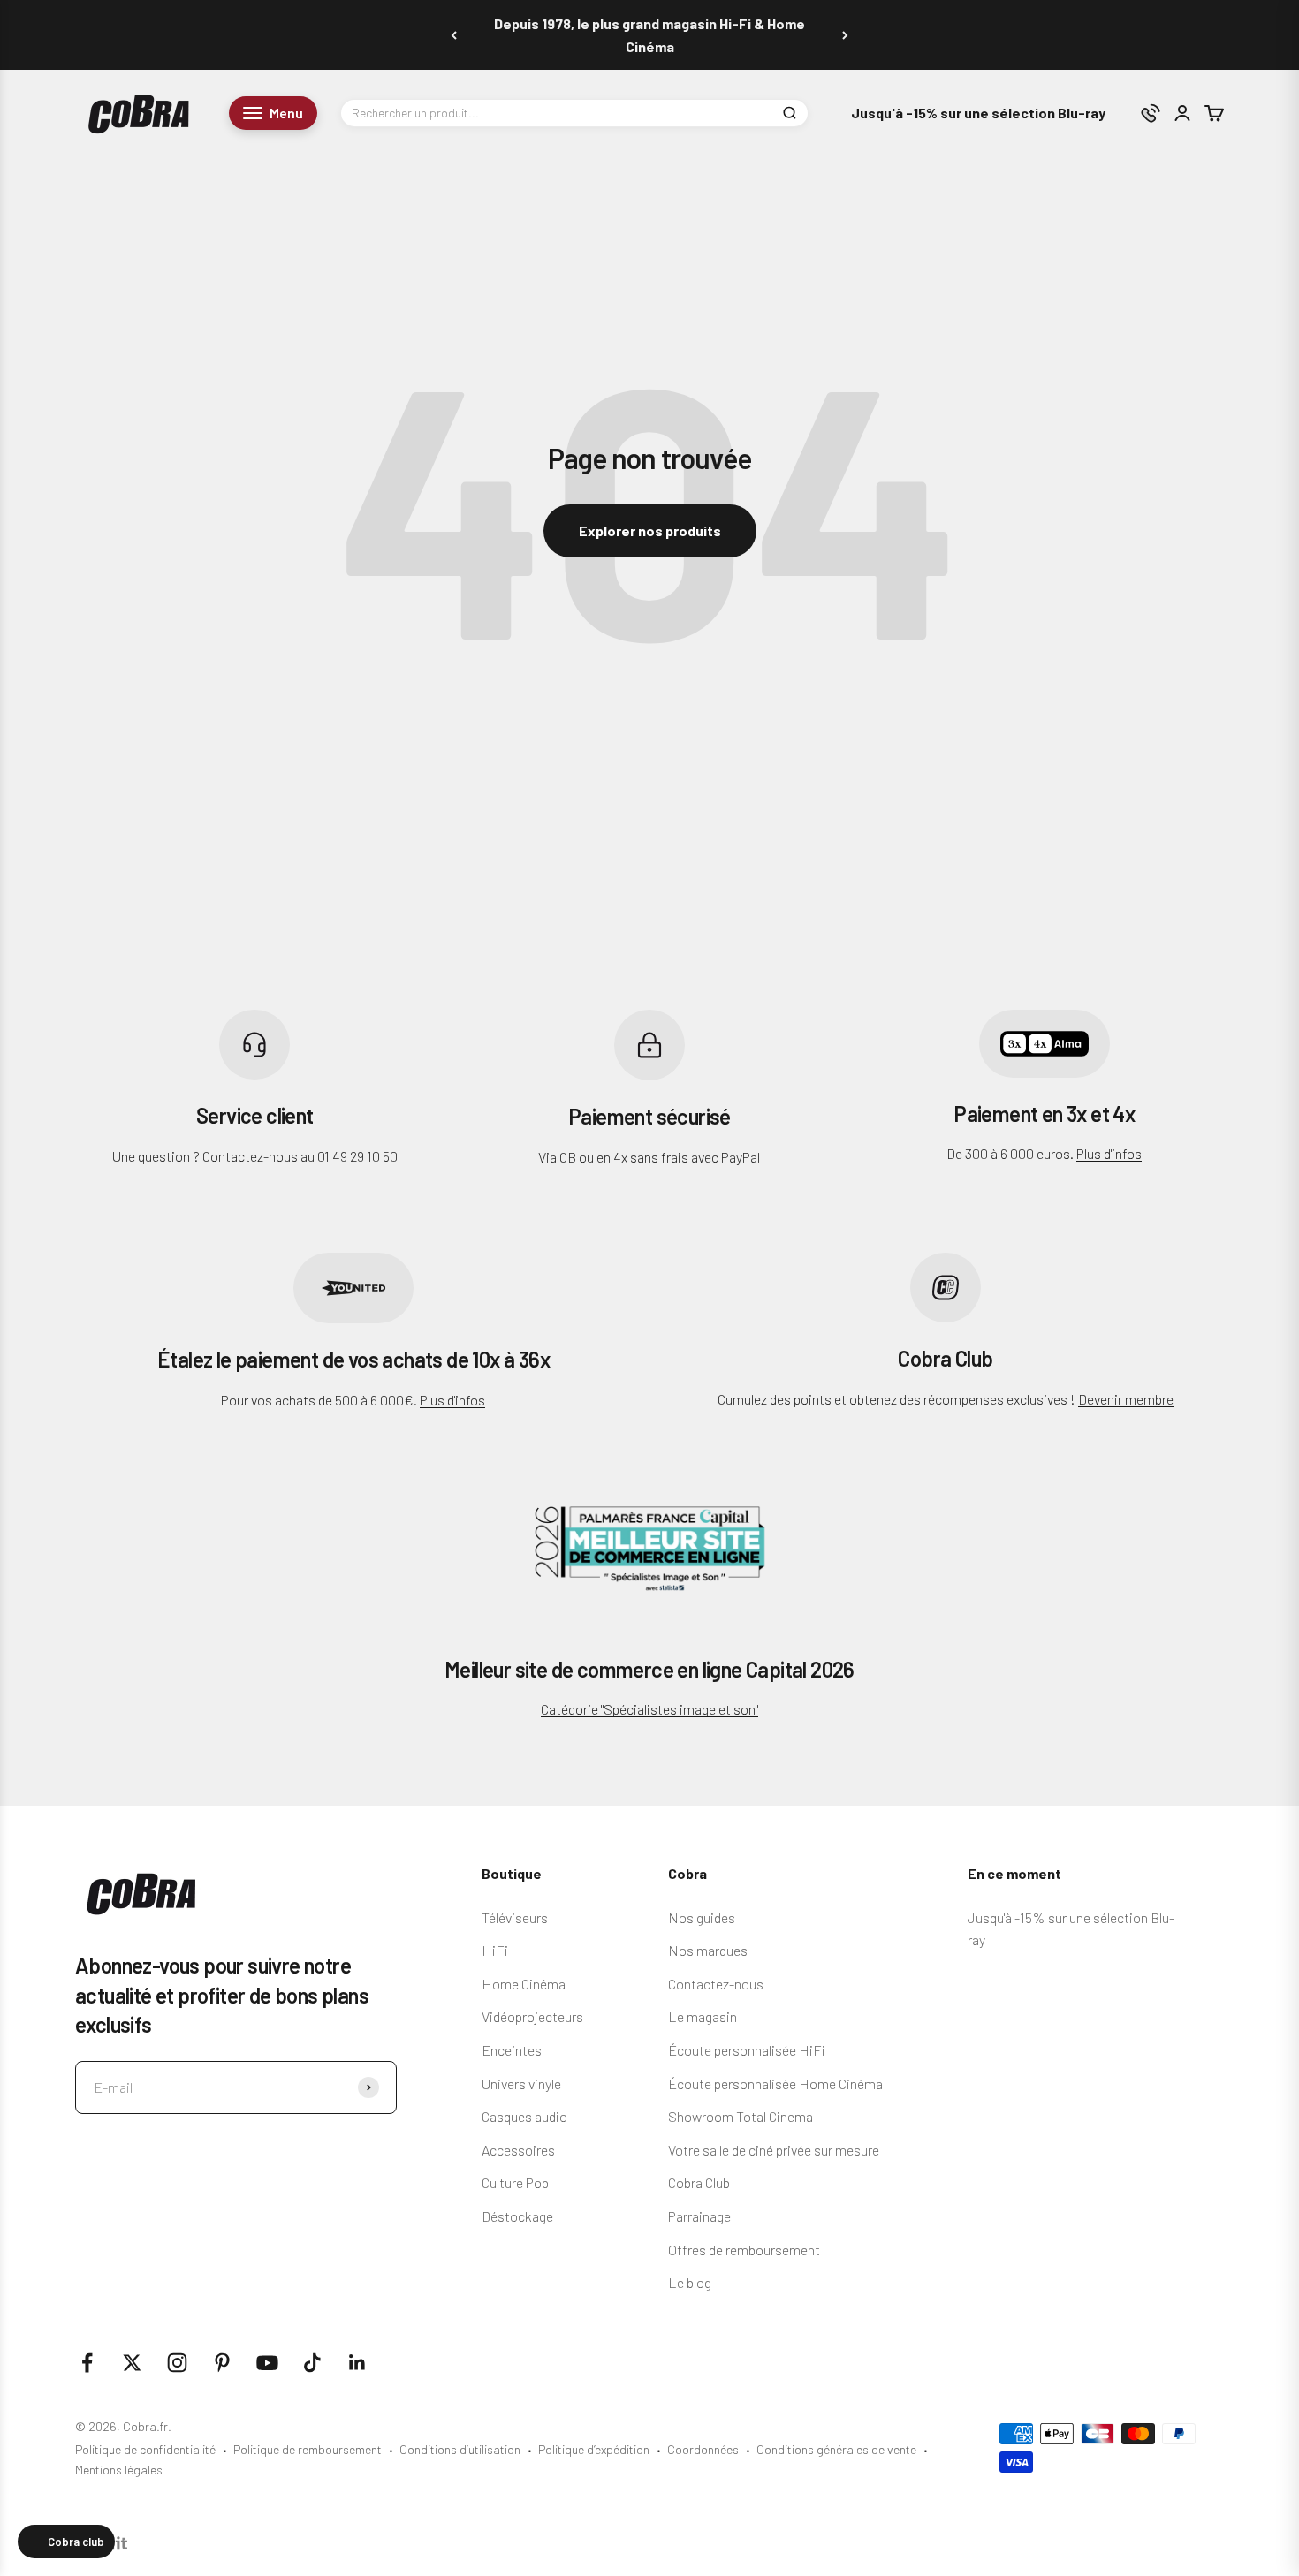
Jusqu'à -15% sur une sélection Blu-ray (978, 114)
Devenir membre (1126, 1399)
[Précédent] (454, 35)
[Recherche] (789, 113)
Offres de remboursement (744, 2250)
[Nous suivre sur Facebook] (87, 2363)
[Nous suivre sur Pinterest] (222, 2363)
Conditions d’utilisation (460, 2449)
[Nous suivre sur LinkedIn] (357, 2363)
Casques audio (524, 2116)
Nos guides (702, 1917)
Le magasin (703, 2016)
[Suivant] (845, 35)
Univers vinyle (521, 2084)
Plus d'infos (1109, 1153)
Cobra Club (699, 2182)
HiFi (495, 1950)
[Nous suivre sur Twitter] (132, 2363)
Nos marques (708, 1950)
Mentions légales (119, 2470)
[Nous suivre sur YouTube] (267, 2363)
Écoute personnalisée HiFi (747, 2050)
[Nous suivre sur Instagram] (177, 2363)
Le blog (690, 2282)
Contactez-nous (716, 1984)
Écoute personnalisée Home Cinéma (775, 2084)
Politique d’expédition (594, 2449)
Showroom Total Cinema (741, 2116)
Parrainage (699, 2216)
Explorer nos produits (650, 530)
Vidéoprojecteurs (532, 2016)
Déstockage (517, 2216)
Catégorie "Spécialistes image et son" (649, 1709)
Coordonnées (703, 2449)
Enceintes (512, 2050)
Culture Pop (515, 2182)
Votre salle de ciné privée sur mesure (774, 2150)
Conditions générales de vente (836, 2449)
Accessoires (518, 2150)
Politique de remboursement (308, 2449)
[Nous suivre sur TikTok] (312, 2363)
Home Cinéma (524, 1984)
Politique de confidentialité (145, 2449)
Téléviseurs (515, 1917)
